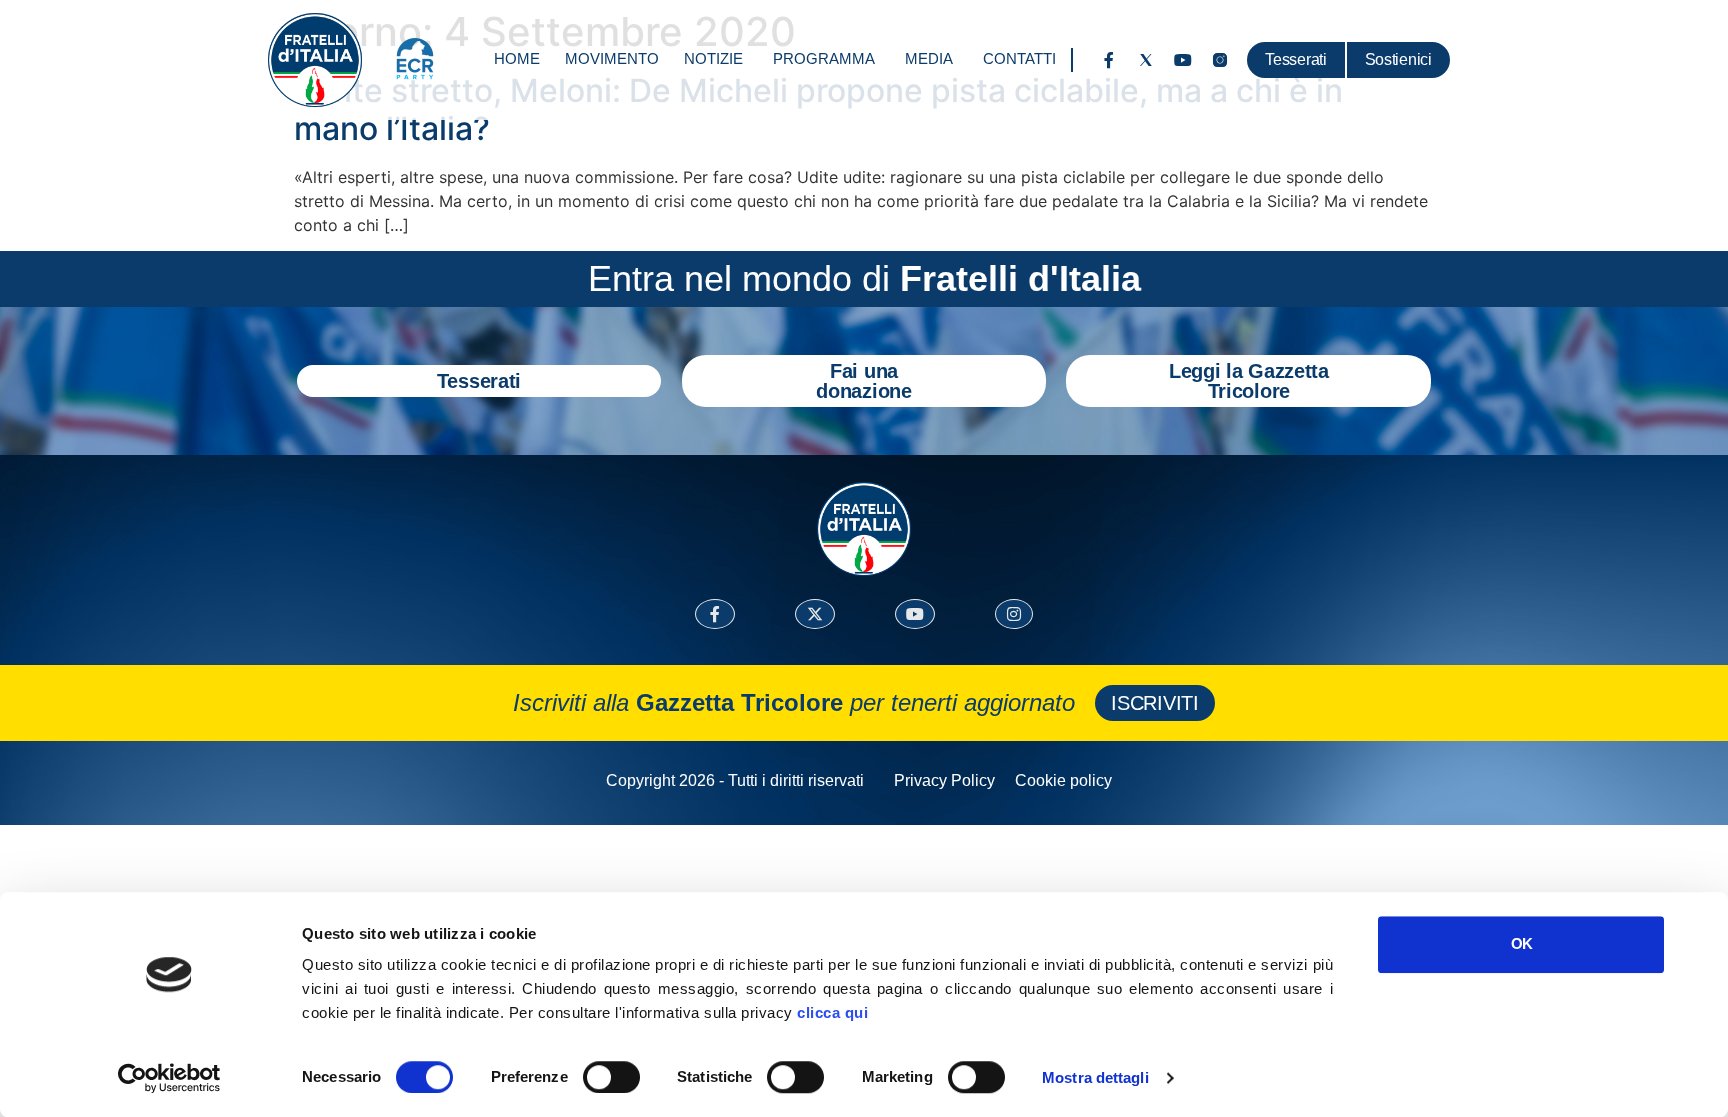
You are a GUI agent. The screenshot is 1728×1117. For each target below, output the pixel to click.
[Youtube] (1183, 60)
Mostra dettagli (1095, 1077)
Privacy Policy (944, 780)
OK (1521, 943)
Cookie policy (1063, 780)
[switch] (611, 1077)
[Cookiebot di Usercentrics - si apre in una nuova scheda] (169, 1078)
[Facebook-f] (1109, 60)
